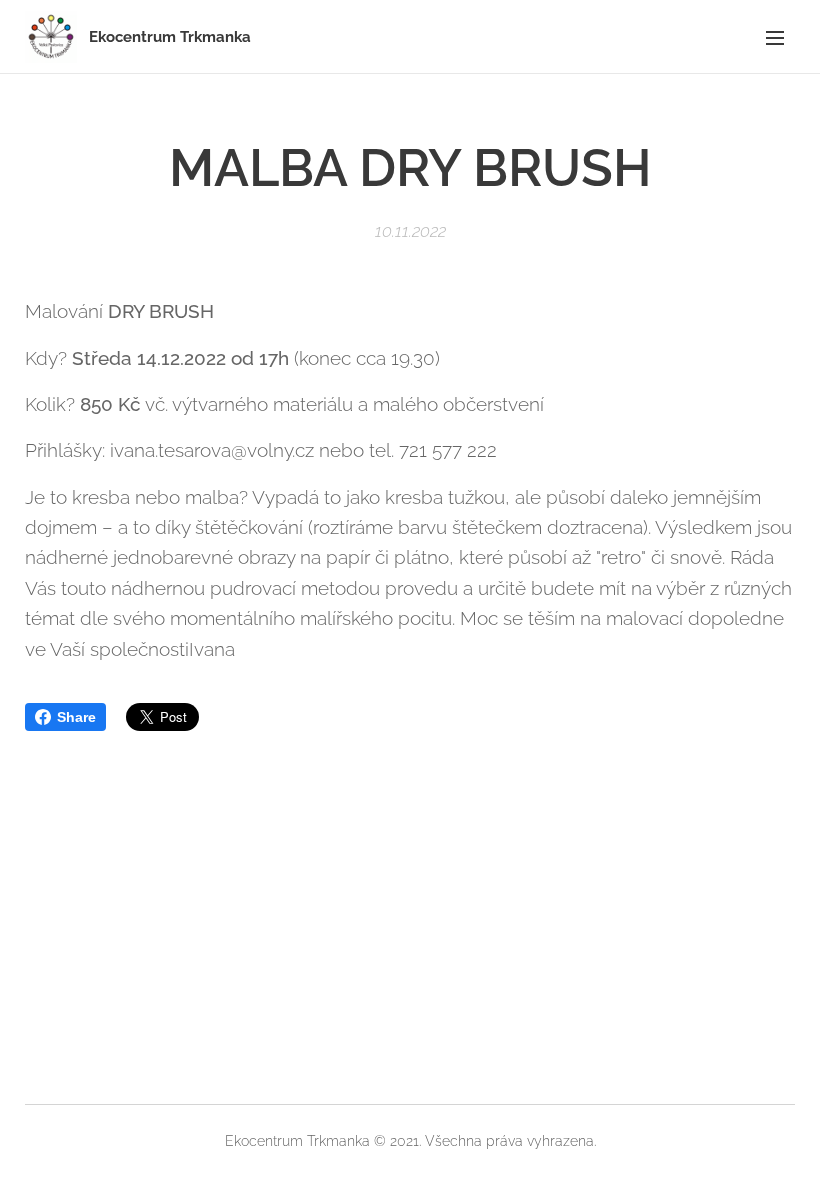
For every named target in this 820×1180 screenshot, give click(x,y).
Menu (775, 37)
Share (76, 717)
